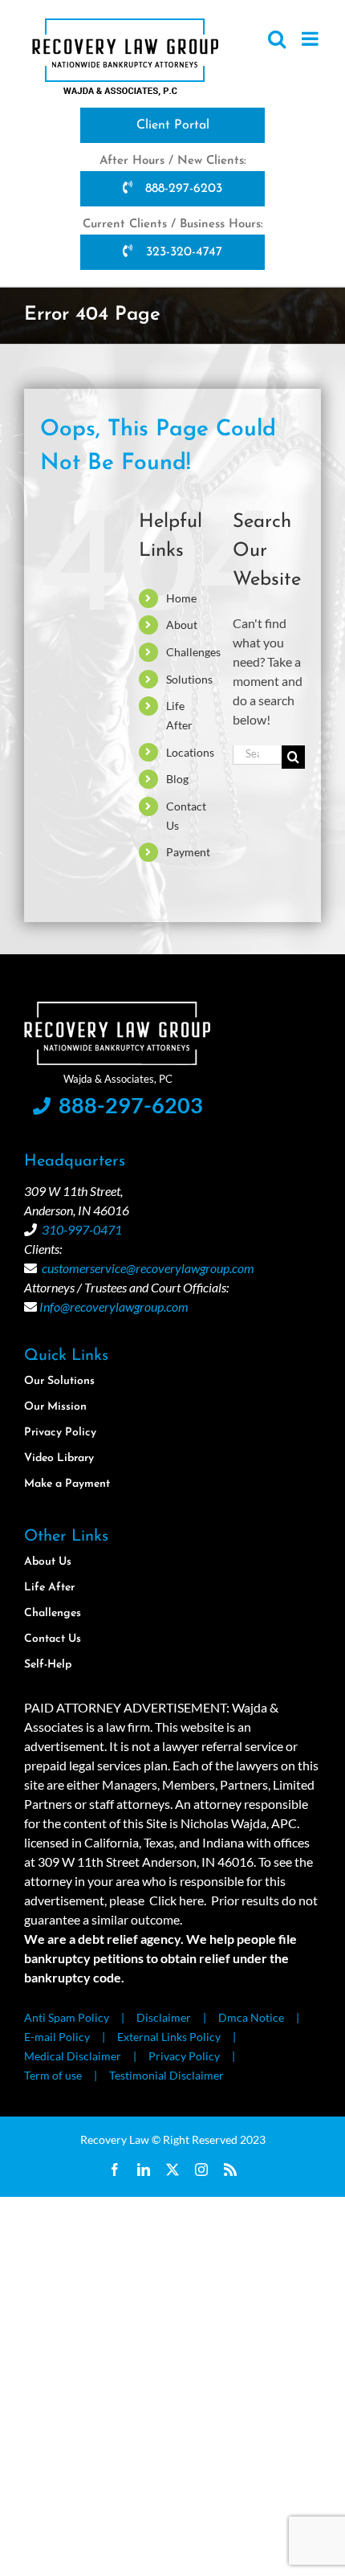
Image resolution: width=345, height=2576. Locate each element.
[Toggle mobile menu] (311, 39)
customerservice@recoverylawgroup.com (148, 1268)
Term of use (53, 2075)
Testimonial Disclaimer (166, 2075)
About (182, 625)
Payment (188, 852)
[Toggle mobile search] (277, 39)
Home (181, 598)
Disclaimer (164, 2017)
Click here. (178, 1900)
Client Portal (173, 125)
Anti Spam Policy (67, 2017)
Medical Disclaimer (73, 2056)
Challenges (193, 652)
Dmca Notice (251, 2017)
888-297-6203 (182, 189)
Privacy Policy (184, 2056)
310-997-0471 (82, 1229)
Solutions (189, 679)
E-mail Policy (57, 2037)
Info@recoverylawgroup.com (114, 1306)
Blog (177, 779)
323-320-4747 (182, 252)
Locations (190, 752)
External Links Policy (169, 2037)
